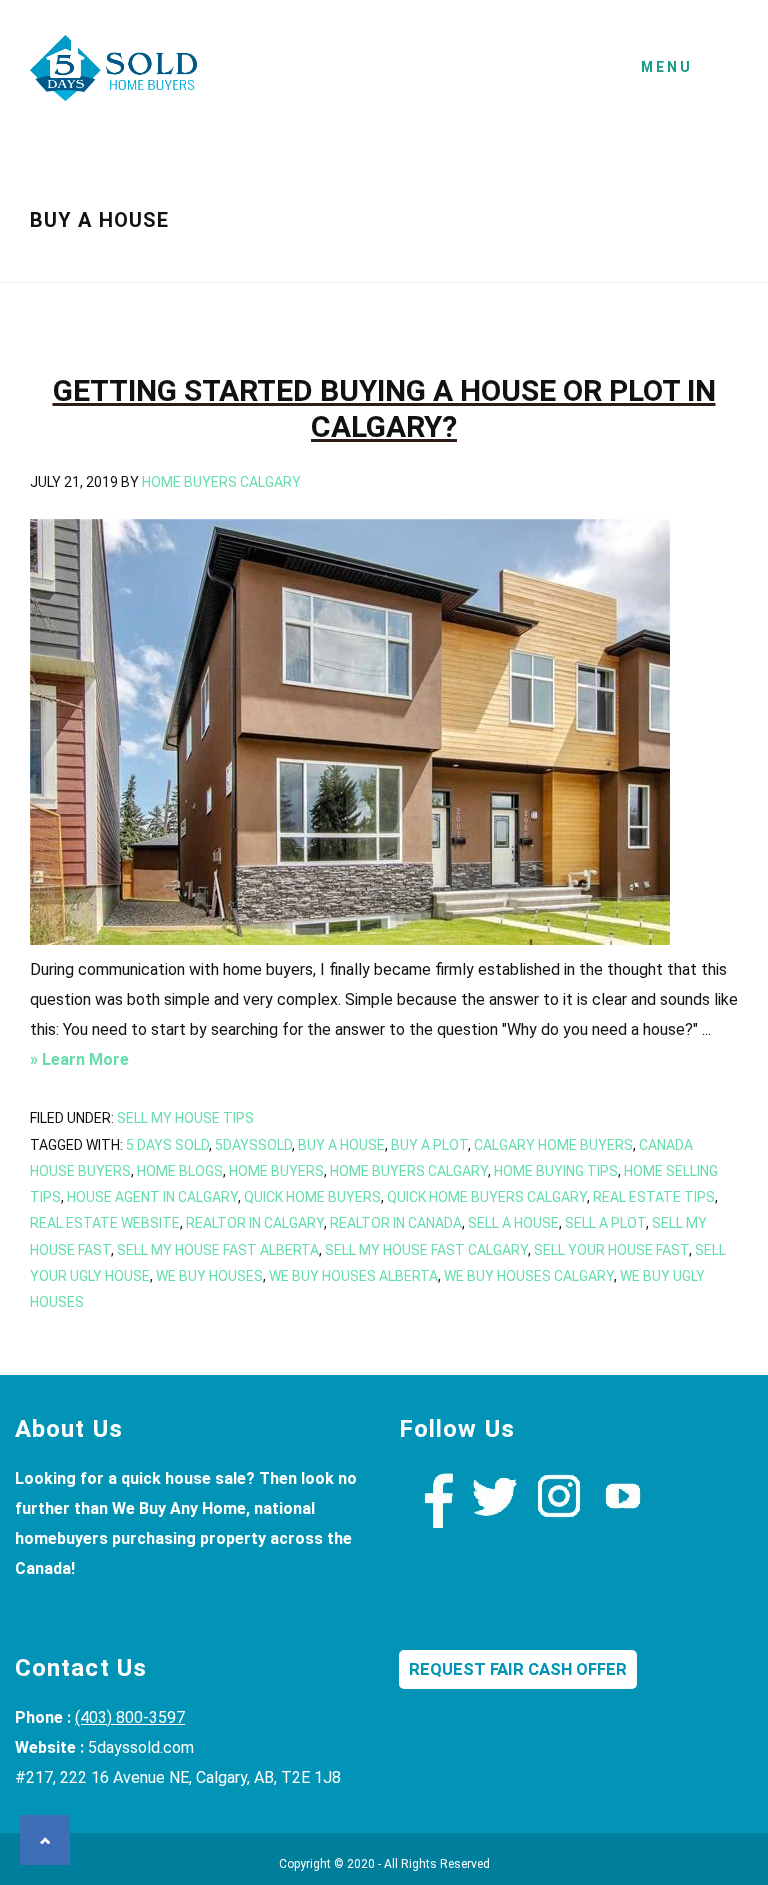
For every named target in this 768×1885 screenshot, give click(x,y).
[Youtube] (623, 1522)
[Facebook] (431, 1522)
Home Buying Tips (556, 1171)
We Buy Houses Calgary (115, 74)
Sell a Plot (605, 1223)
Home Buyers (276, 1171)
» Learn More (112, 1062)
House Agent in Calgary (152, 1197)
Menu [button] (667, 67)
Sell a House (513, 1223)
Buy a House (341, 1145)
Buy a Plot (429, 1145)
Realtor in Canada (396, 1223)
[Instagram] (559, 1522)
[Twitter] (495, 1522)
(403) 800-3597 (130, 1717)
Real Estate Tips (654, 1197)
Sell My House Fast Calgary (426, 1250)
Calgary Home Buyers (553, 1145)
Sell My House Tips (185, 1118)
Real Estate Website (105, 1223)
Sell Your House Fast (611, 1250)
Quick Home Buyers (312, 1197)
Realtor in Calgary (255, 1223)
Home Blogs (180, 1171)
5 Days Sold (167, 1145)
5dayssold (253, 1145)
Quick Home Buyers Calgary (487, 1197)
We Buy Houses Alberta (353, 1276)
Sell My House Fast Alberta (218, 1250)
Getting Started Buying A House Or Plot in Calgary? (384, 408)
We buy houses (209, 1276)
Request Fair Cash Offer (518, 1669)
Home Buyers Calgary (409, 1171)
